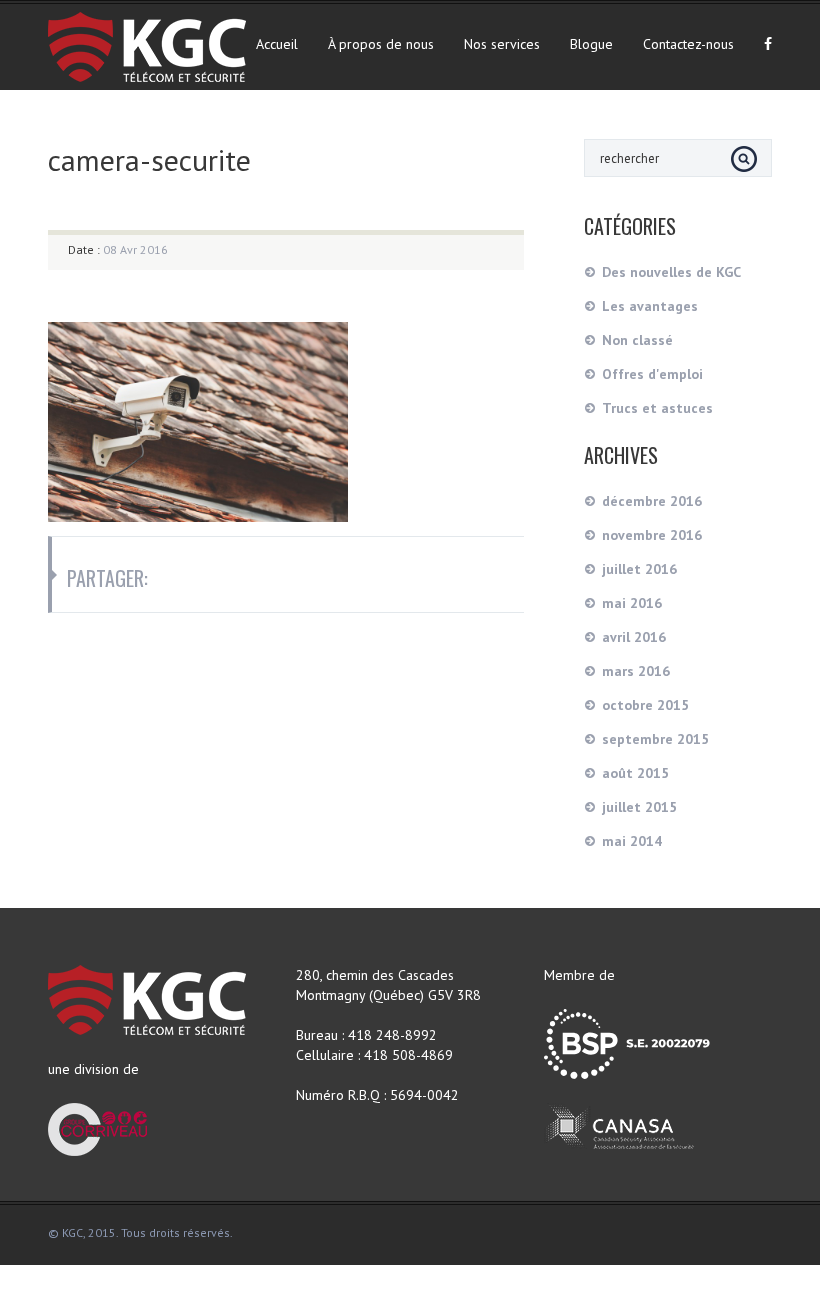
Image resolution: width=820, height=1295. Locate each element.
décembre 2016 (652, 501)
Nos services (502, 44)
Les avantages (650, 306)
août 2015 (635, 773)
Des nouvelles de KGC (671, 272)
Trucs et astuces (657, 408)
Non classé (637, 340)
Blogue (591, 44)
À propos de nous (381, 44)
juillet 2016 (639, 569)
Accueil (277, 44)
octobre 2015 (645, 705)
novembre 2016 (652, 535)
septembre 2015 (655, 739)
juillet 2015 (639, 807)
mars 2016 (636, 671)
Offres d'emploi (652, 374)
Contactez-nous (688, 44)
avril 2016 (634, 637)
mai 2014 (632, 841)
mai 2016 (632, 603)
